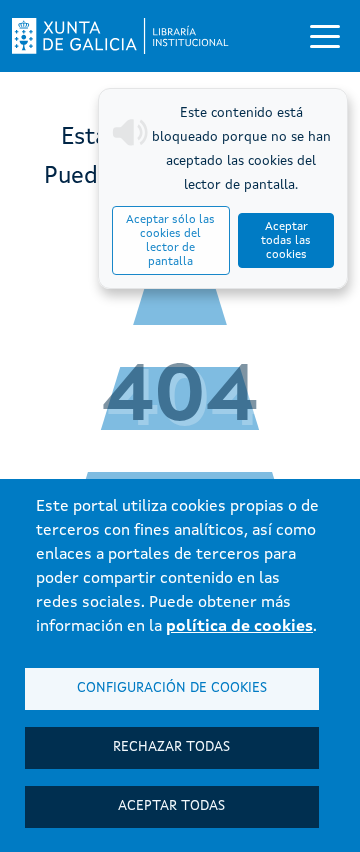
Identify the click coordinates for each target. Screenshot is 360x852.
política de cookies (239, 627)
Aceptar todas (171, 806)
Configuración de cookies (172, 688)
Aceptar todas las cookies (286, 241)
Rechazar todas (171, 747)
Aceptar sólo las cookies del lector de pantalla (170, 241)
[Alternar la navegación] (325, 36)
